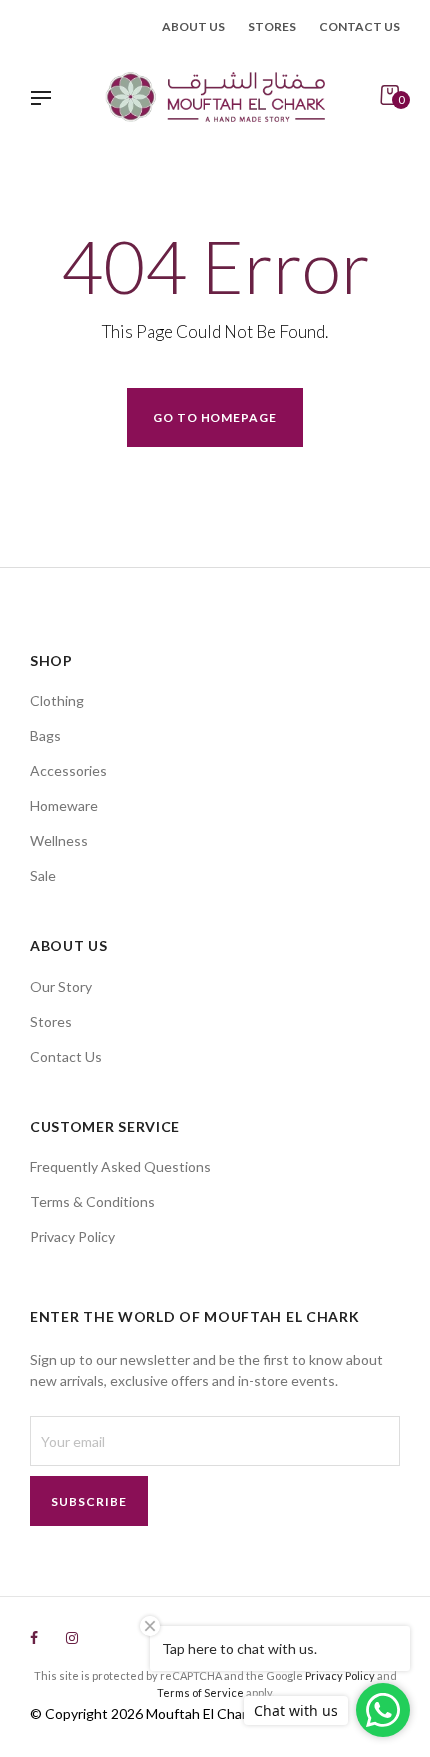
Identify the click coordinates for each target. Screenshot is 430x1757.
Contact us (359, 26)
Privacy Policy (72, 1236)
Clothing (57, 700)
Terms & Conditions (92, 1201)
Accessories (68, 770)
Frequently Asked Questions (120, 1166)
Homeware (64, 805)
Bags (45, 735)
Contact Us (66, 1056)
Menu (46, 100)
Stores (272, 26)
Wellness (59, 840)
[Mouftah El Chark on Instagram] (72, 1637)
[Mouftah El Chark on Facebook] (34, 1637)
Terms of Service (200, 1692)
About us (193, 26)
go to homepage (215, 417)
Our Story (61, 986)
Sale (43, 875)
